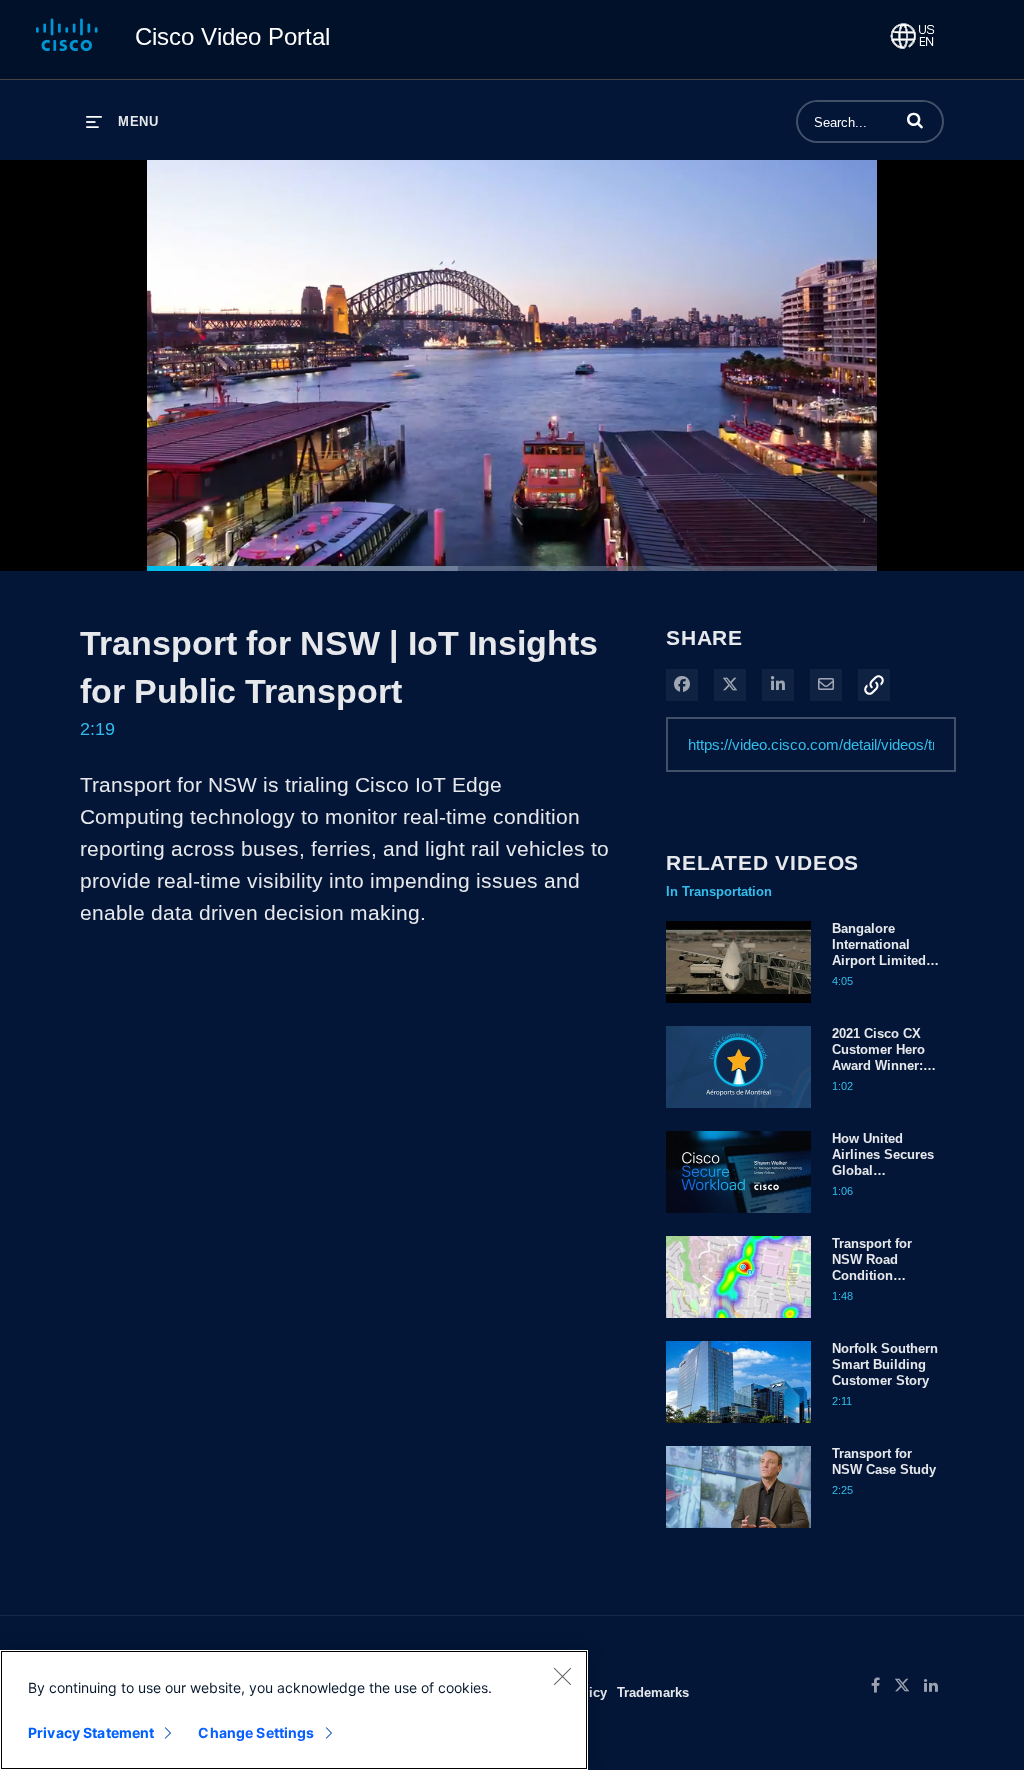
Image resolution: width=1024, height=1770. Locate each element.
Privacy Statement (91, 1732)
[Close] (562, 1676)
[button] (915, 120)
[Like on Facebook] (882, 1686)
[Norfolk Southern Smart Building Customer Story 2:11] (738, 1428)
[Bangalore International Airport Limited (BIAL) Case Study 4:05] (738, 1008)
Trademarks (653, 1692)
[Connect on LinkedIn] (936, 1686)
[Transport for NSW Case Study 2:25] (738, 1533)
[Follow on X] (909, 1686)
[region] (294, 1710)
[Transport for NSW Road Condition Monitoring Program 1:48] (738, 1323)
